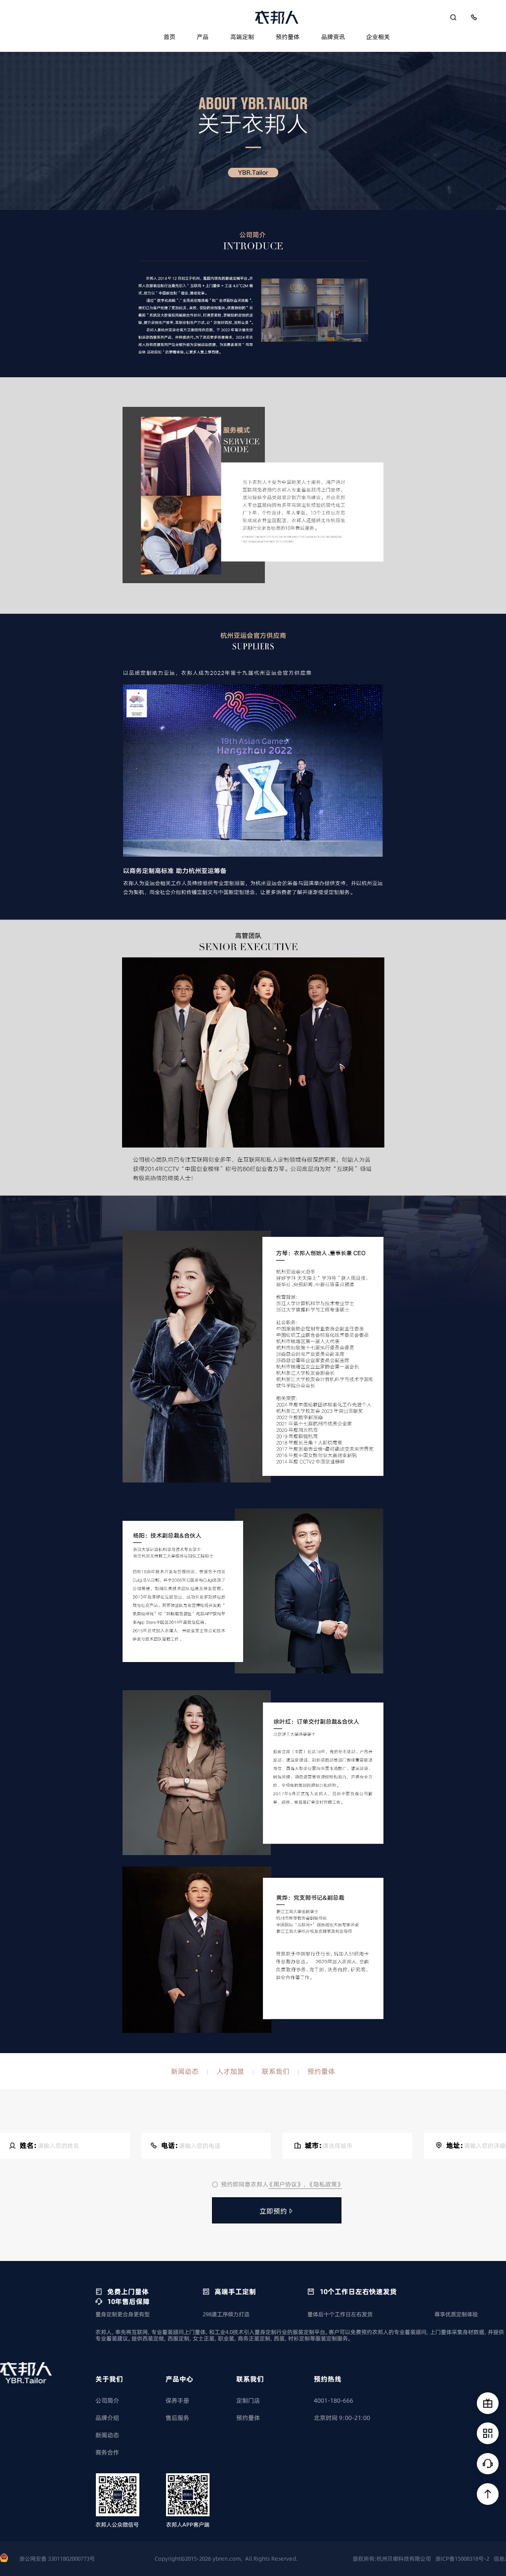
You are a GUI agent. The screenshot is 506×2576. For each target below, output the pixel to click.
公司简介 (107, 2400)
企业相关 (378, 37)
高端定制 (242, 37)
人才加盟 (230, 2071)
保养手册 (177, 2400)
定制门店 (248, 2400)
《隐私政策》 (325, 2184)
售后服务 (177, 2418)
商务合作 (107, 2452)
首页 (169, 37)
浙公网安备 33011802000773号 (57, 2559)
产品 (203, 37)
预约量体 (288, 37)
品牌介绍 (107, 2418)
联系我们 (276, 2071)
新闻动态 (185, 2071)
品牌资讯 (333, 37)
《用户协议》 (286, 2184)
